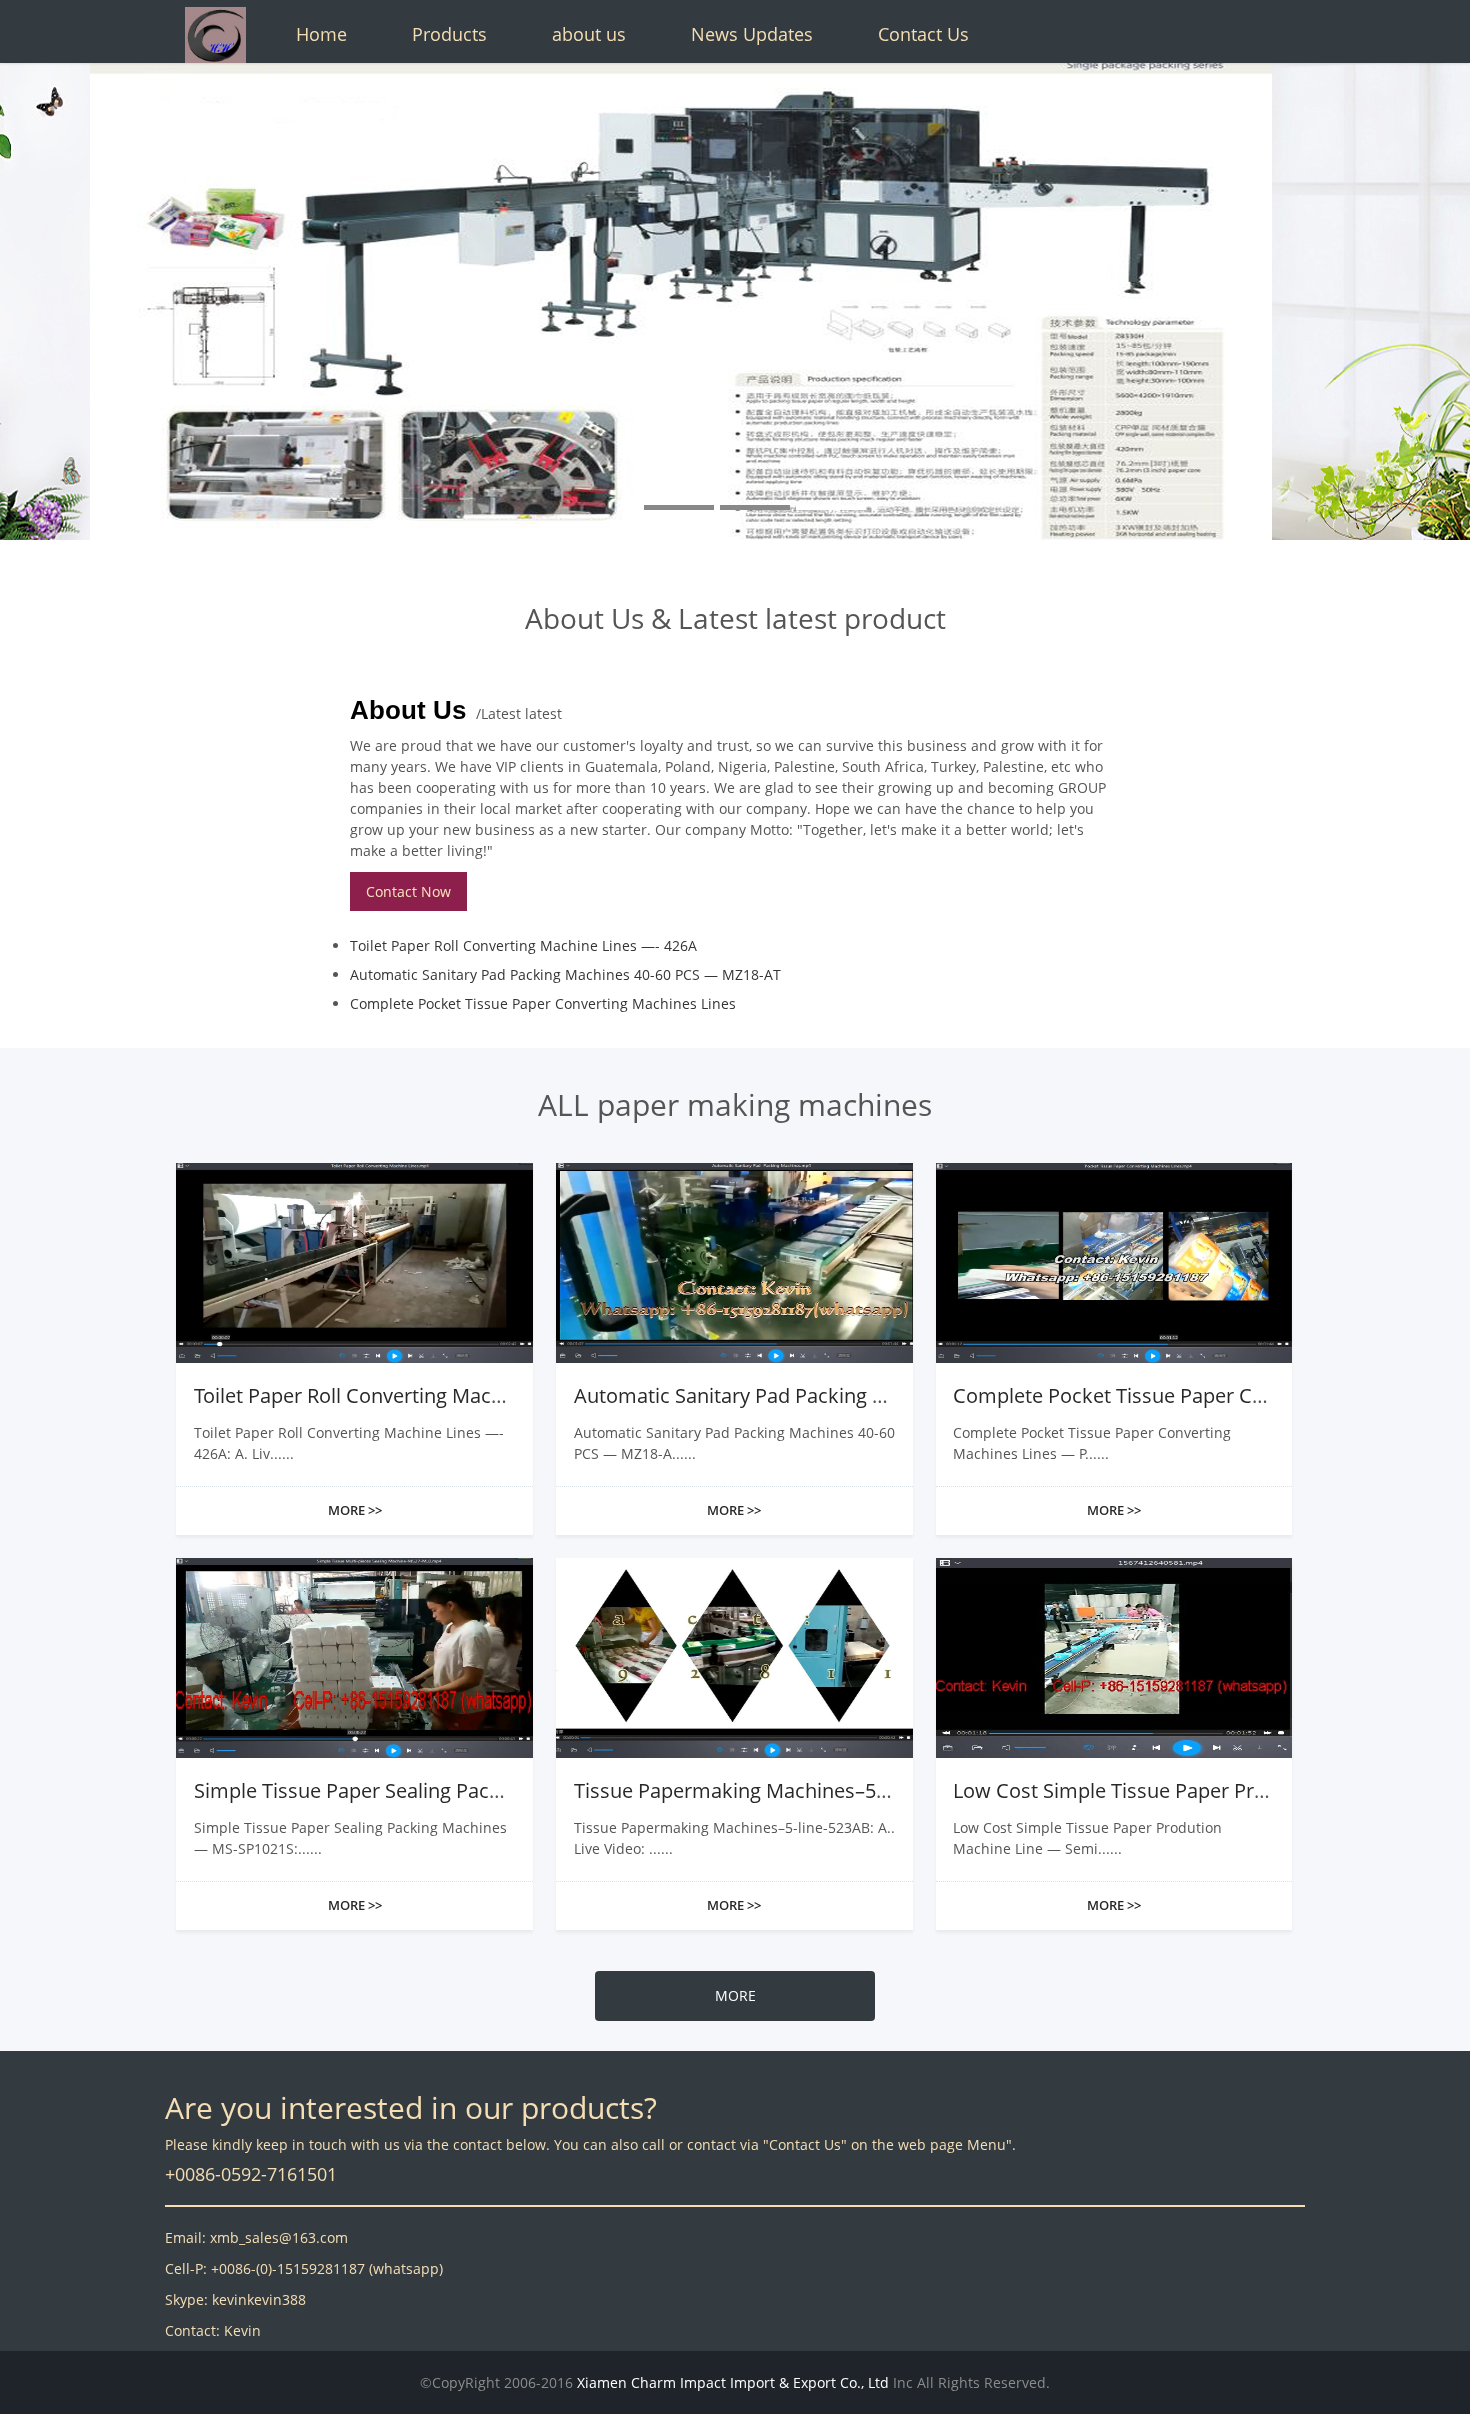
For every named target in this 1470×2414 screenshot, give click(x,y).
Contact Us (923, 34)
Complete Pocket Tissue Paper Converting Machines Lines (543, 1003)
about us (589, 34)
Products (449, 34)
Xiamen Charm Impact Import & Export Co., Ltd (733, 2382)
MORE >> (355, 1510)
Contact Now (408, 891)
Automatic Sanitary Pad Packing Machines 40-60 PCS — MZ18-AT (565, 974)
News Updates (752, 34)
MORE (735, 1995)
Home (321, 34)
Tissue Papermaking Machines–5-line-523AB (777, 1790)
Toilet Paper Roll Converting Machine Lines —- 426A (523, 945)
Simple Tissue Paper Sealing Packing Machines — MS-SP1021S (479, 1790)
